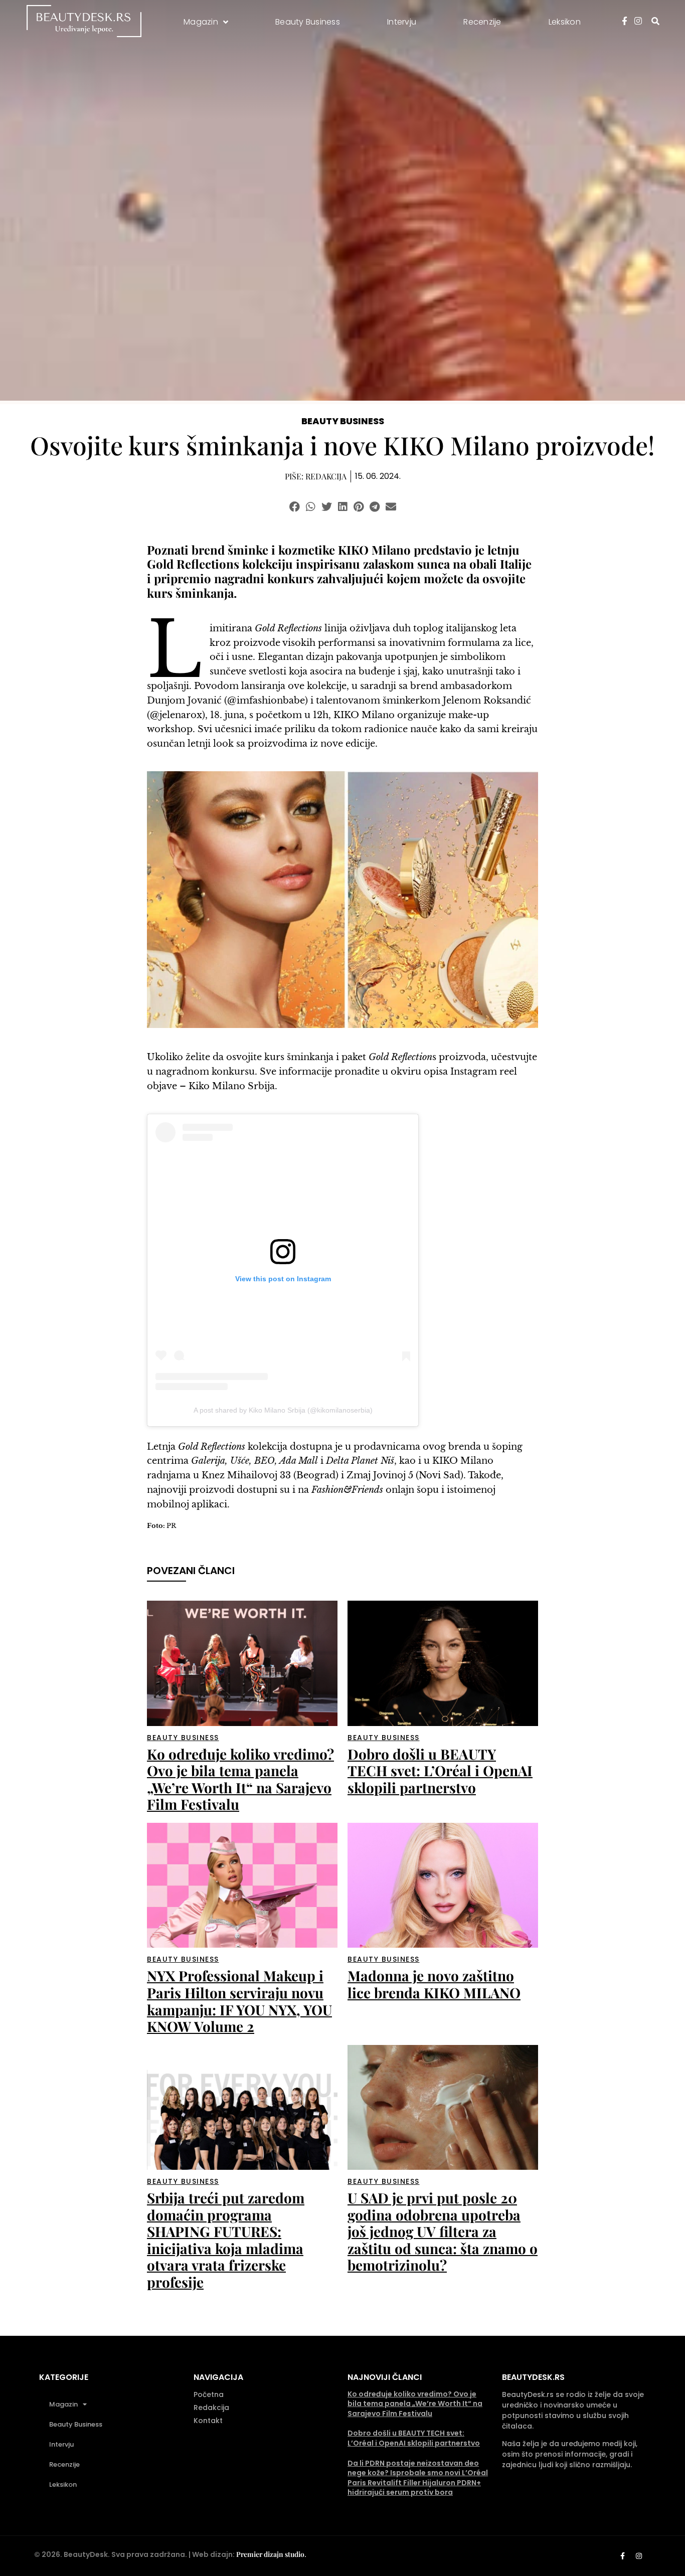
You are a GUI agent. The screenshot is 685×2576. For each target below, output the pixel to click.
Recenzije (64, 2464)
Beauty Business (343, 421)
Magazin (63, 2404)
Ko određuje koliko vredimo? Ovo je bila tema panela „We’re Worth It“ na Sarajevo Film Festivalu (240, 1779)
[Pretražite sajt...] (655, 21)
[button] (295, 507)
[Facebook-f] (622, 2556)
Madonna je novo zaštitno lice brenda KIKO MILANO (434, 1984)
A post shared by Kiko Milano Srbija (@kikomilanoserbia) (283, 1410)
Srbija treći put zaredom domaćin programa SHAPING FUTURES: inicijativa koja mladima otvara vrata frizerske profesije (226, 2240)
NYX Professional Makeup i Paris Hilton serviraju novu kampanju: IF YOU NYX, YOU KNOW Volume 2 (239, 2001)
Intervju (61, 2444)
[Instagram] (639, 2556)
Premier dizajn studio (270, 2554)
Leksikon (63, 2484)
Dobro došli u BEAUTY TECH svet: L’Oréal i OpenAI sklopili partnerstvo (440, 1771)
